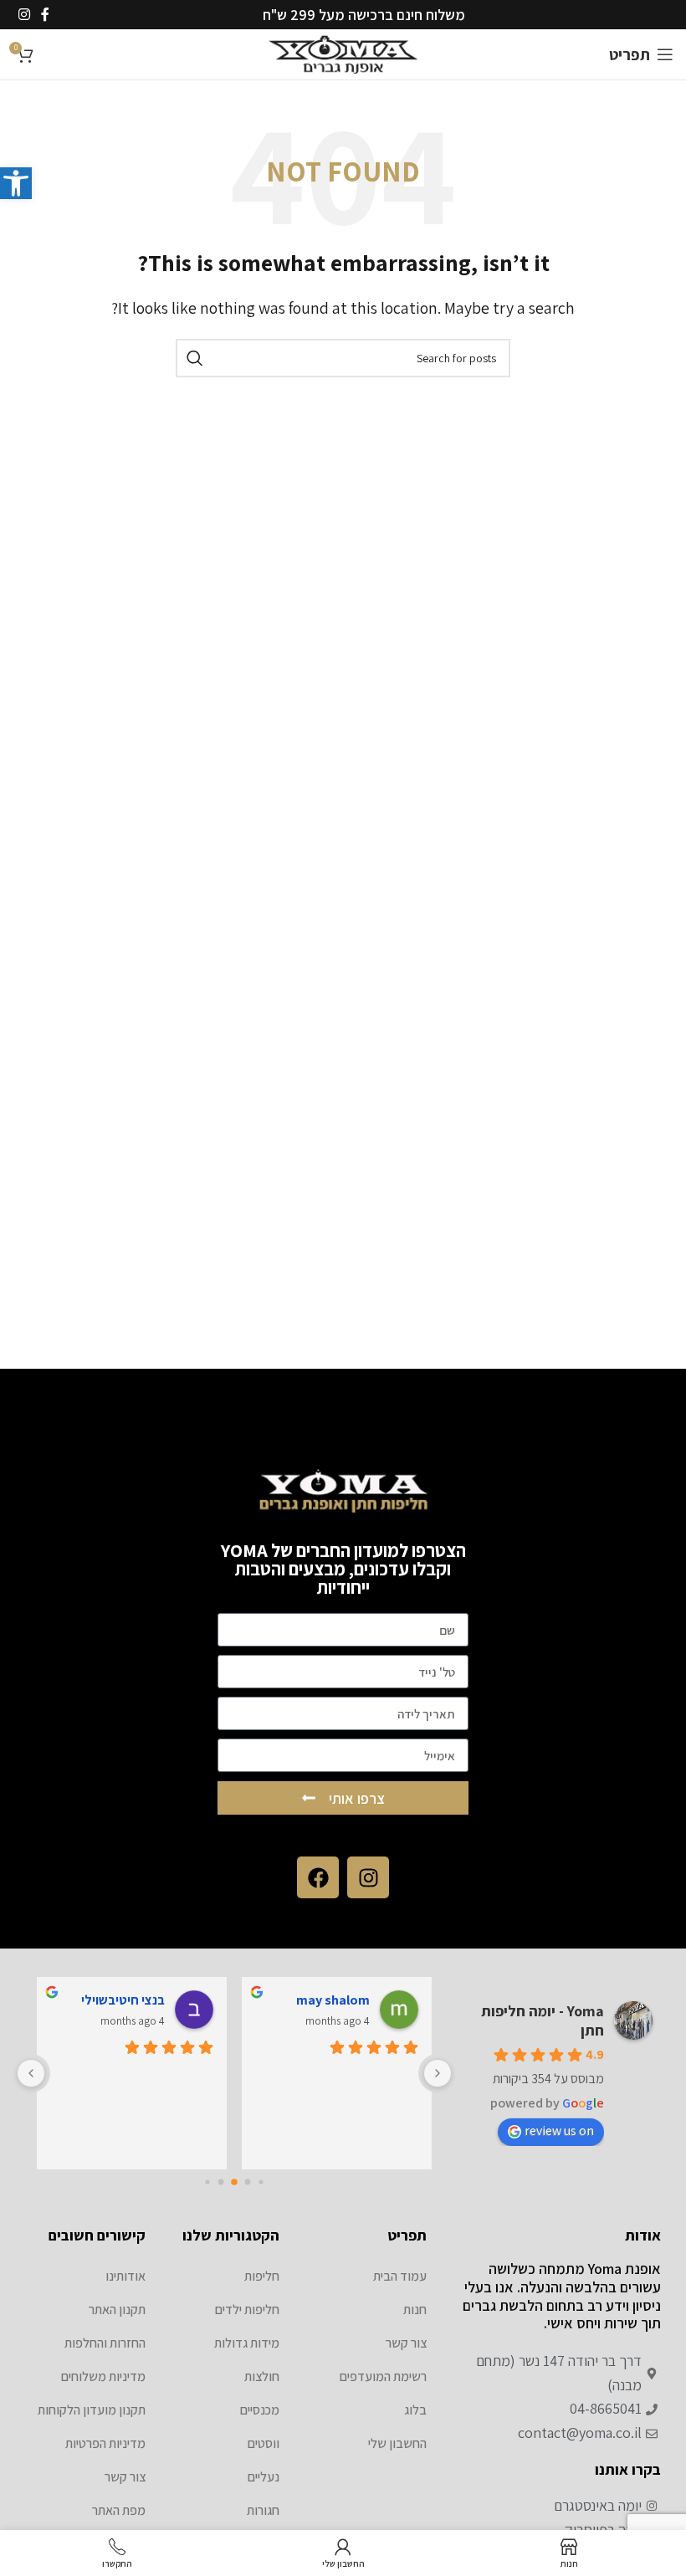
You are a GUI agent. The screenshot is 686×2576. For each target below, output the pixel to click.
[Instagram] (368, 1877)
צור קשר (406, 2343)
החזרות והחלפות (105, 2343)
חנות (415, 2310)
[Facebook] (318, 1877)
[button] (16, 183)
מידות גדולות (247, 2343)
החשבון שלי (397, 2443)
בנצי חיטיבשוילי (123, 2000)
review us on (559, 2130)
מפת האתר (119, 2510)
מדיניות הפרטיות (105, 2443)
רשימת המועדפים (383, 2376)
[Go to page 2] (234, 2183)
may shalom (333, 2000)
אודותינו (125, 2276)
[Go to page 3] (221, 2182)
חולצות (262, 2376)
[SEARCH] (195, 358)
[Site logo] (343, 53)
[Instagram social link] (24, 15)
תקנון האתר (117, 2310)
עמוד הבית (400, 2276)
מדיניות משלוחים (103, 2376)
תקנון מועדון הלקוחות (92, 2410)
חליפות (262, 2276)
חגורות (263, 2510)
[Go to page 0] (261, 2182)
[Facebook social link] (45, 15)
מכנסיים (260, 2410)
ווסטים (264, 2443)
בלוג (415, 2410)
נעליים (264, 2477)
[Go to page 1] (248, 2182)
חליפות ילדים (247, 2310)
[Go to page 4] (207, 2182)
